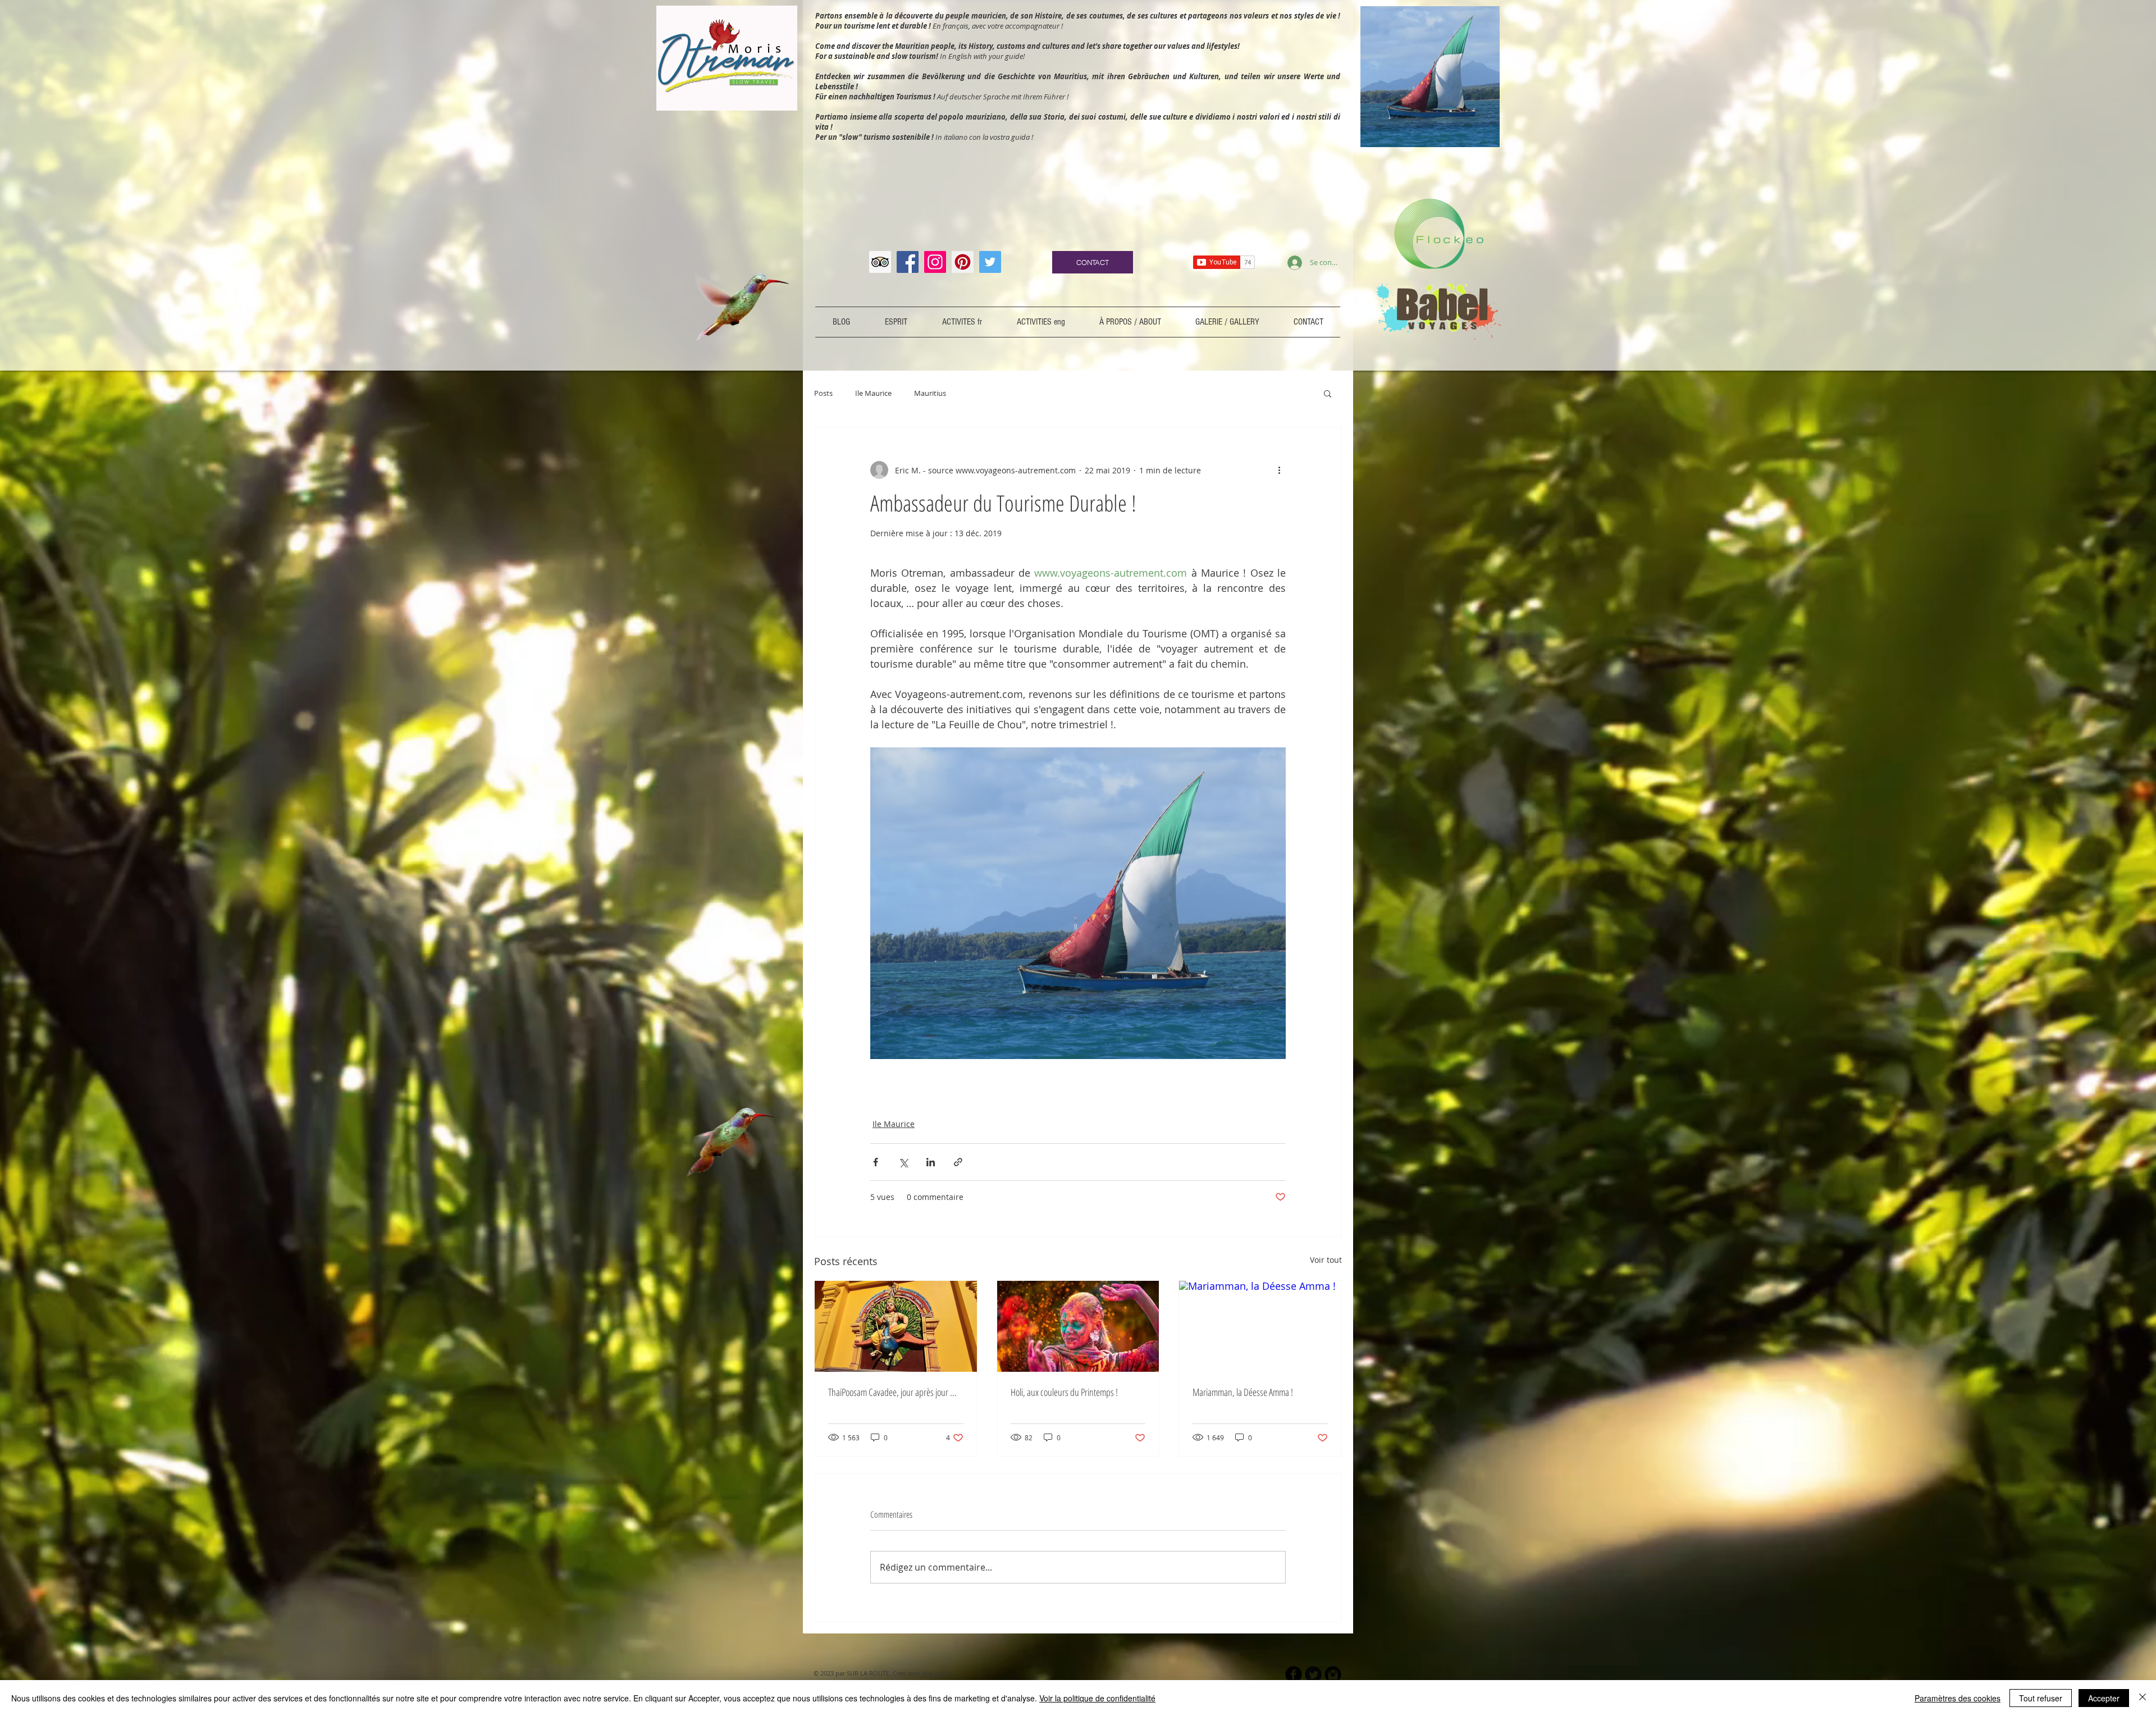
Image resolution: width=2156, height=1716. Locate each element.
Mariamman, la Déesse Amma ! (1243, 1392)
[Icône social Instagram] (935, 262)
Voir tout (1326, 1260)
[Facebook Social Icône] (908, 262)
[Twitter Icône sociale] (990, 262)
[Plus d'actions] (1279, 470)
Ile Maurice (873, 393)
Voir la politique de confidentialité (1097, 1698)
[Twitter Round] (1313, 1674)
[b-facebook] (1294, 1674)
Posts (823, 393)
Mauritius (930, 393)
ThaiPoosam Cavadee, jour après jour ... (892, 1392)
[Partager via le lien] (958, 1162)
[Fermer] (2143, 1698)
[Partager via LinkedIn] (931, 1162)
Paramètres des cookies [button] (1958, 1698)
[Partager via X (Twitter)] (903, 1162)
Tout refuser (2041, 1698)
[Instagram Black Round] (1333, 1674)
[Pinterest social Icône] (963, 262)
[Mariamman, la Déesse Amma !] (1260, 1326)
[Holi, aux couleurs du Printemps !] (1078, 1326)
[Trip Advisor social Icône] (880, 262)
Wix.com (934, 1673)
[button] (1328, 393)
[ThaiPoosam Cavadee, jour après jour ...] (896, 1326)
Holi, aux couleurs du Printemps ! (1064, 1392)
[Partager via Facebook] (876, 1162)
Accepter (2104, 1698)
